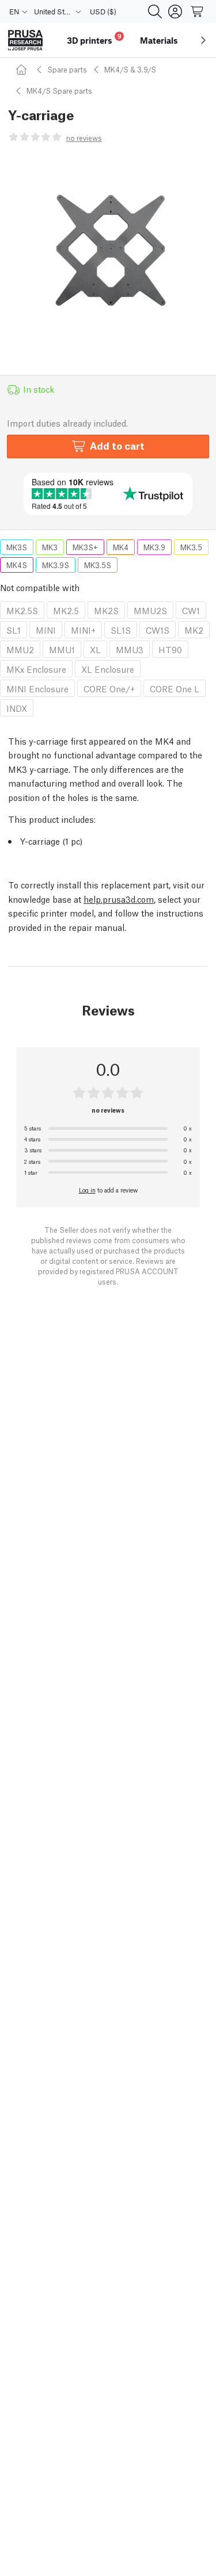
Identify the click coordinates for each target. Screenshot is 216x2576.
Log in (87, 1190)
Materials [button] (159, 40)
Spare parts (67, 69)
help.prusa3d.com (119, 899)
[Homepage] (23, 69)
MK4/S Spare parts (59, 91)
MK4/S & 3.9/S (130, 69)
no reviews (84, 138)
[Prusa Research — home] (25, 41)
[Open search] (155, 11)
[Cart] (198, 11)
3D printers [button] (94, 39)
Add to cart (117, 445)
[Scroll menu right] (203, 40)
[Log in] (175, 11)
